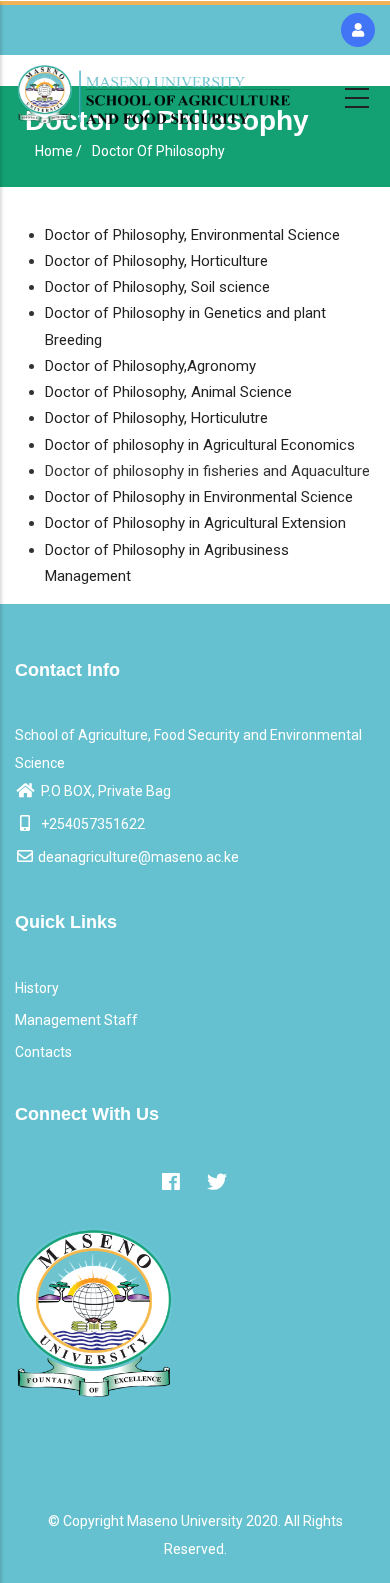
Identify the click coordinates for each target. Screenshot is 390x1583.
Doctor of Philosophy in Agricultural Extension (195, 523)
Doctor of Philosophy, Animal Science (168, 392)
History (37, 988)
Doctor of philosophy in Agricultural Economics (200, 445)
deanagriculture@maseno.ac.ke (138, 857)
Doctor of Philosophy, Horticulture (156, 261)
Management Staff (76, 1020)
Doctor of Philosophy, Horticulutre (156, 418)
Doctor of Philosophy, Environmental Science (192, 235)
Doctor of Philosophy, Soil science (157, 287)
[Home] (154, 94)
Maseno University (185, 1521)
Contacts (43, 1052)
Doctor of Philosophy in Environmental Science (199, 497)
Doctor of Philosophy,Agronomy (150, 366)
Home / (58, 151)
